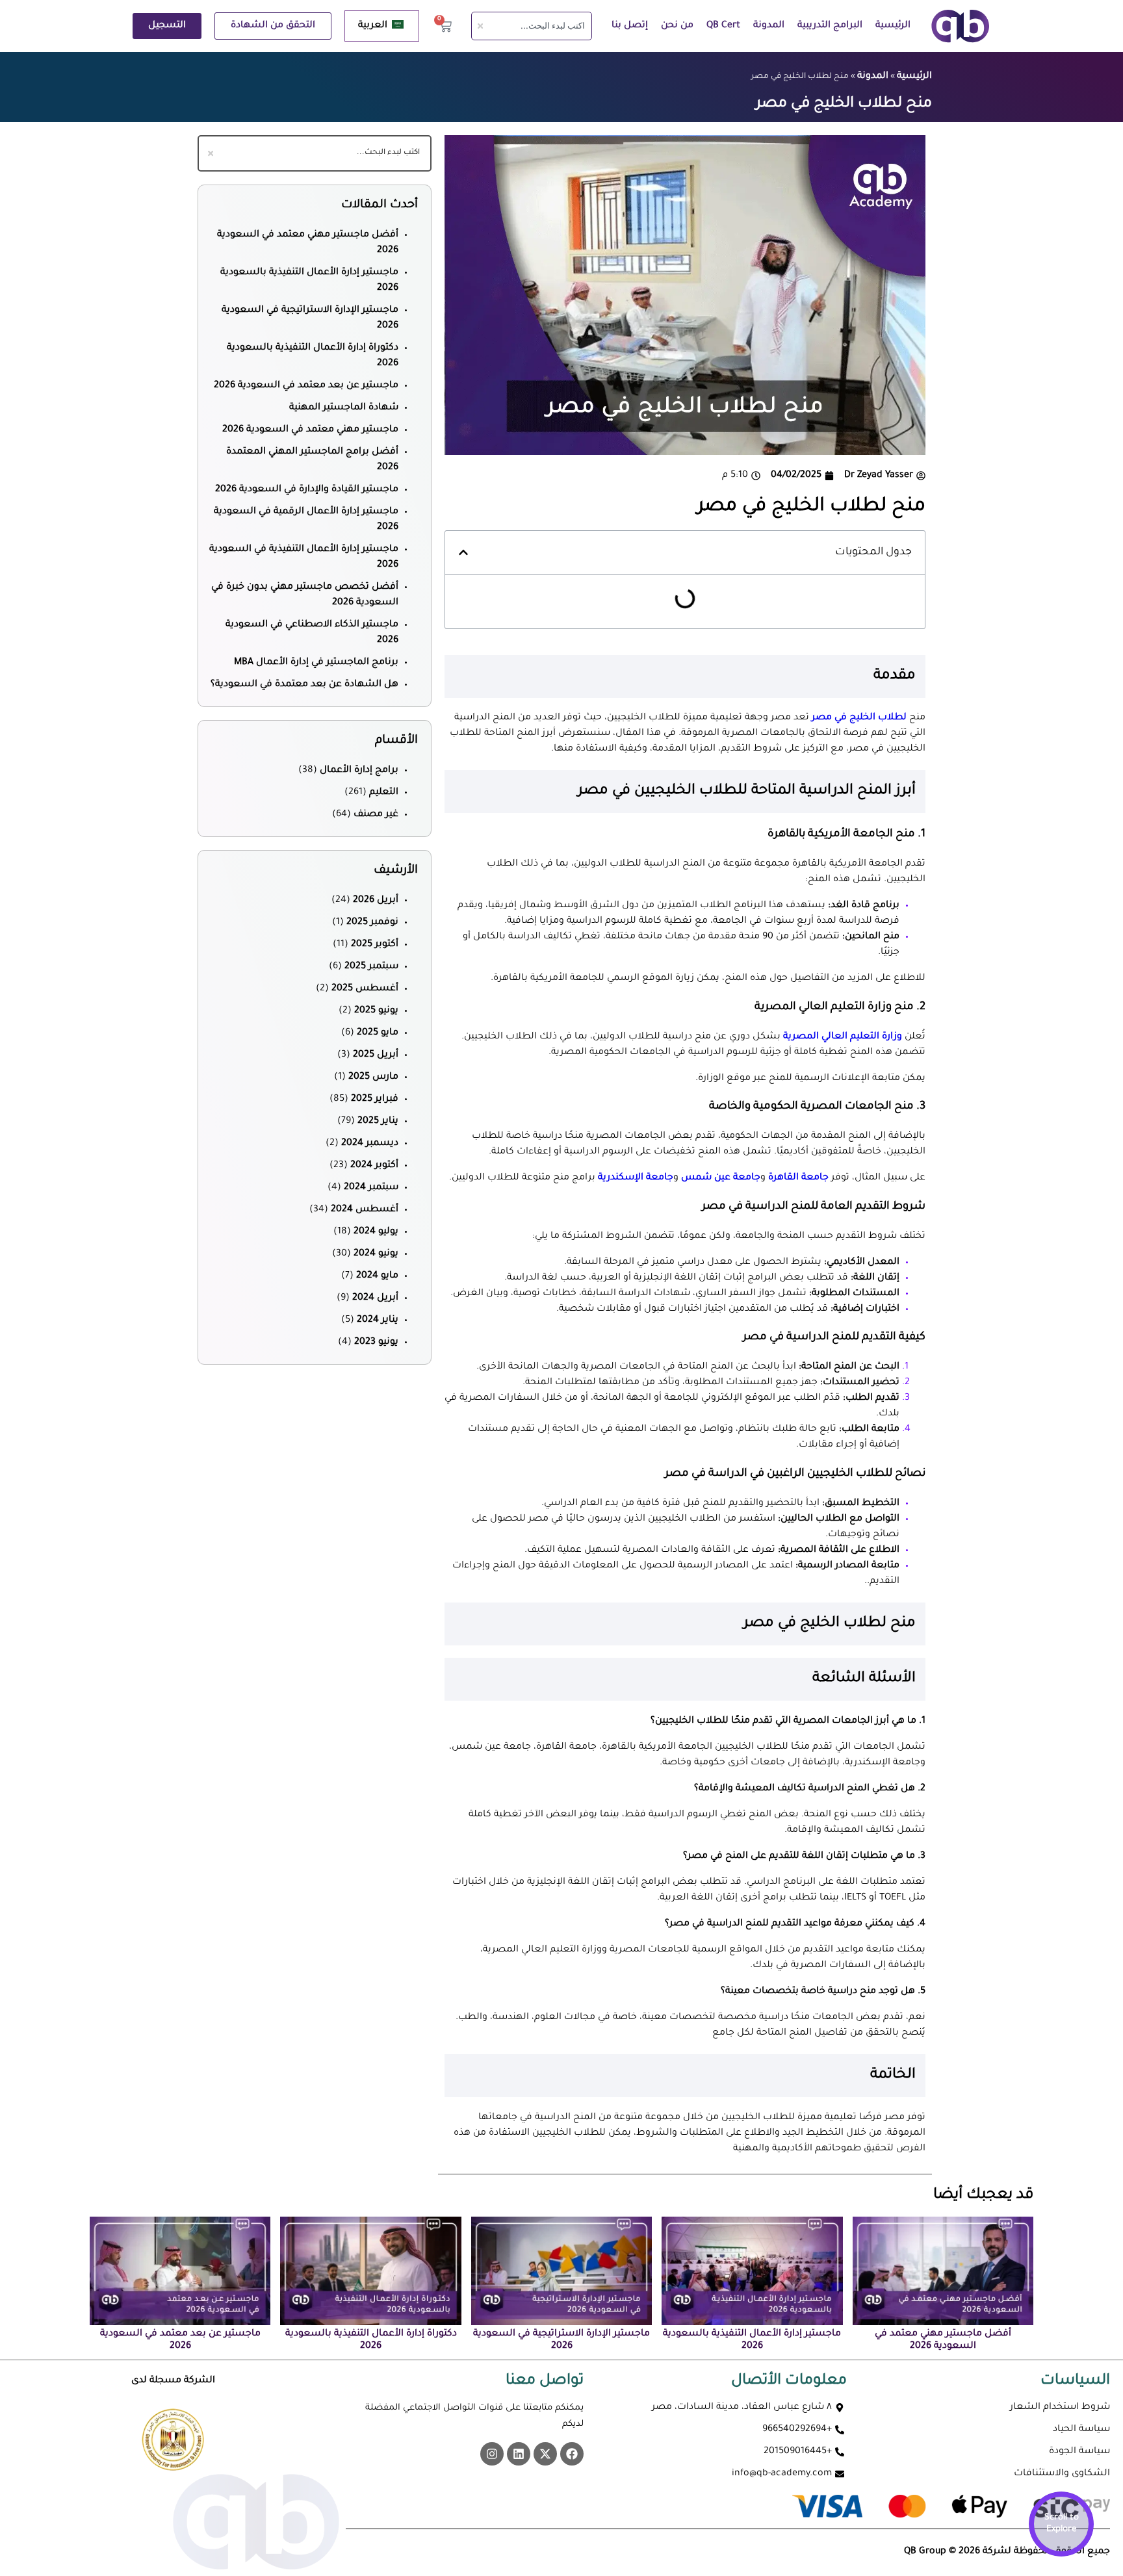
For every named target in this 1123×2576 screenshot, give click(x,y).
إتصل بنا (630, 26)
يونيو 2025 (376, 1011)
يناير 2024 (378, 1320)
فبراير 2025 (375, 1100)
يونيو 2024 (376, 1254)
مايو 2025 (378, 1033)
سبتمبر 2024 (371, 1188)
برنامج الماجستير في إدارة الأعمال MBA (316, 663)
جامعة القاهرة (800, 1178)
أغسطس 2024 (365, 1210)
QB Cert (723, 26)
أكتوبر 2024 (374, 1166)
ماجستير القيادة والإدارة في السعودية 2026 (307, 490)
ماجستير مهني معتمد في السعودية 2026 (310, 430)
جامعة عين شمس (721, 1178)
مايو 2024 (377, 1276)
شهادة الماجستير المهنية (344, 408)
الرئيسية (893, 26)
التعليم (384, 793)
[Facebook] (572, 2454)
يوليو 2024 (376, 1232)
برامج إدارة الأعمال (359, 771)
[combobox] (532, 26)
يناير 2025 (378, 1122)
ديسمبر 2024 (370, 1144)
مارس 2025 (373, 1077)
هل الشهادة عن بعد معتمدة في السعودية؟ (304, 685)
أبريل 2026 (376, 901)
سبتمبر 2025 (371, 967)
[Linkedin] (519, 2454)
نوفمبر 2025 (372, 923)
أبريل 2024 (375, 1298)
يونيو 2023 (376, 1343)
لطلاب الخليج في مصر (860, 718)
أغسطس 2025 (365, 989)
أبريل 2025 (376, 1055)
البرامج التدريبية (830, 26)
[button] (463, 552)
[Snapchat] (492, 2454)
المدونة (769, 26)
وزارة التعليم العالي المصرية (843, 1037)
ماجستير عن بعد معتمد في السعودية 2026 (306, 386)
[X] (545, 2454)
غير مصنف (376, 815)
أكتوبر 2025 (375, 945)
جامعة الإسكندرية (634, 1178)
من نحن (677, 26)
